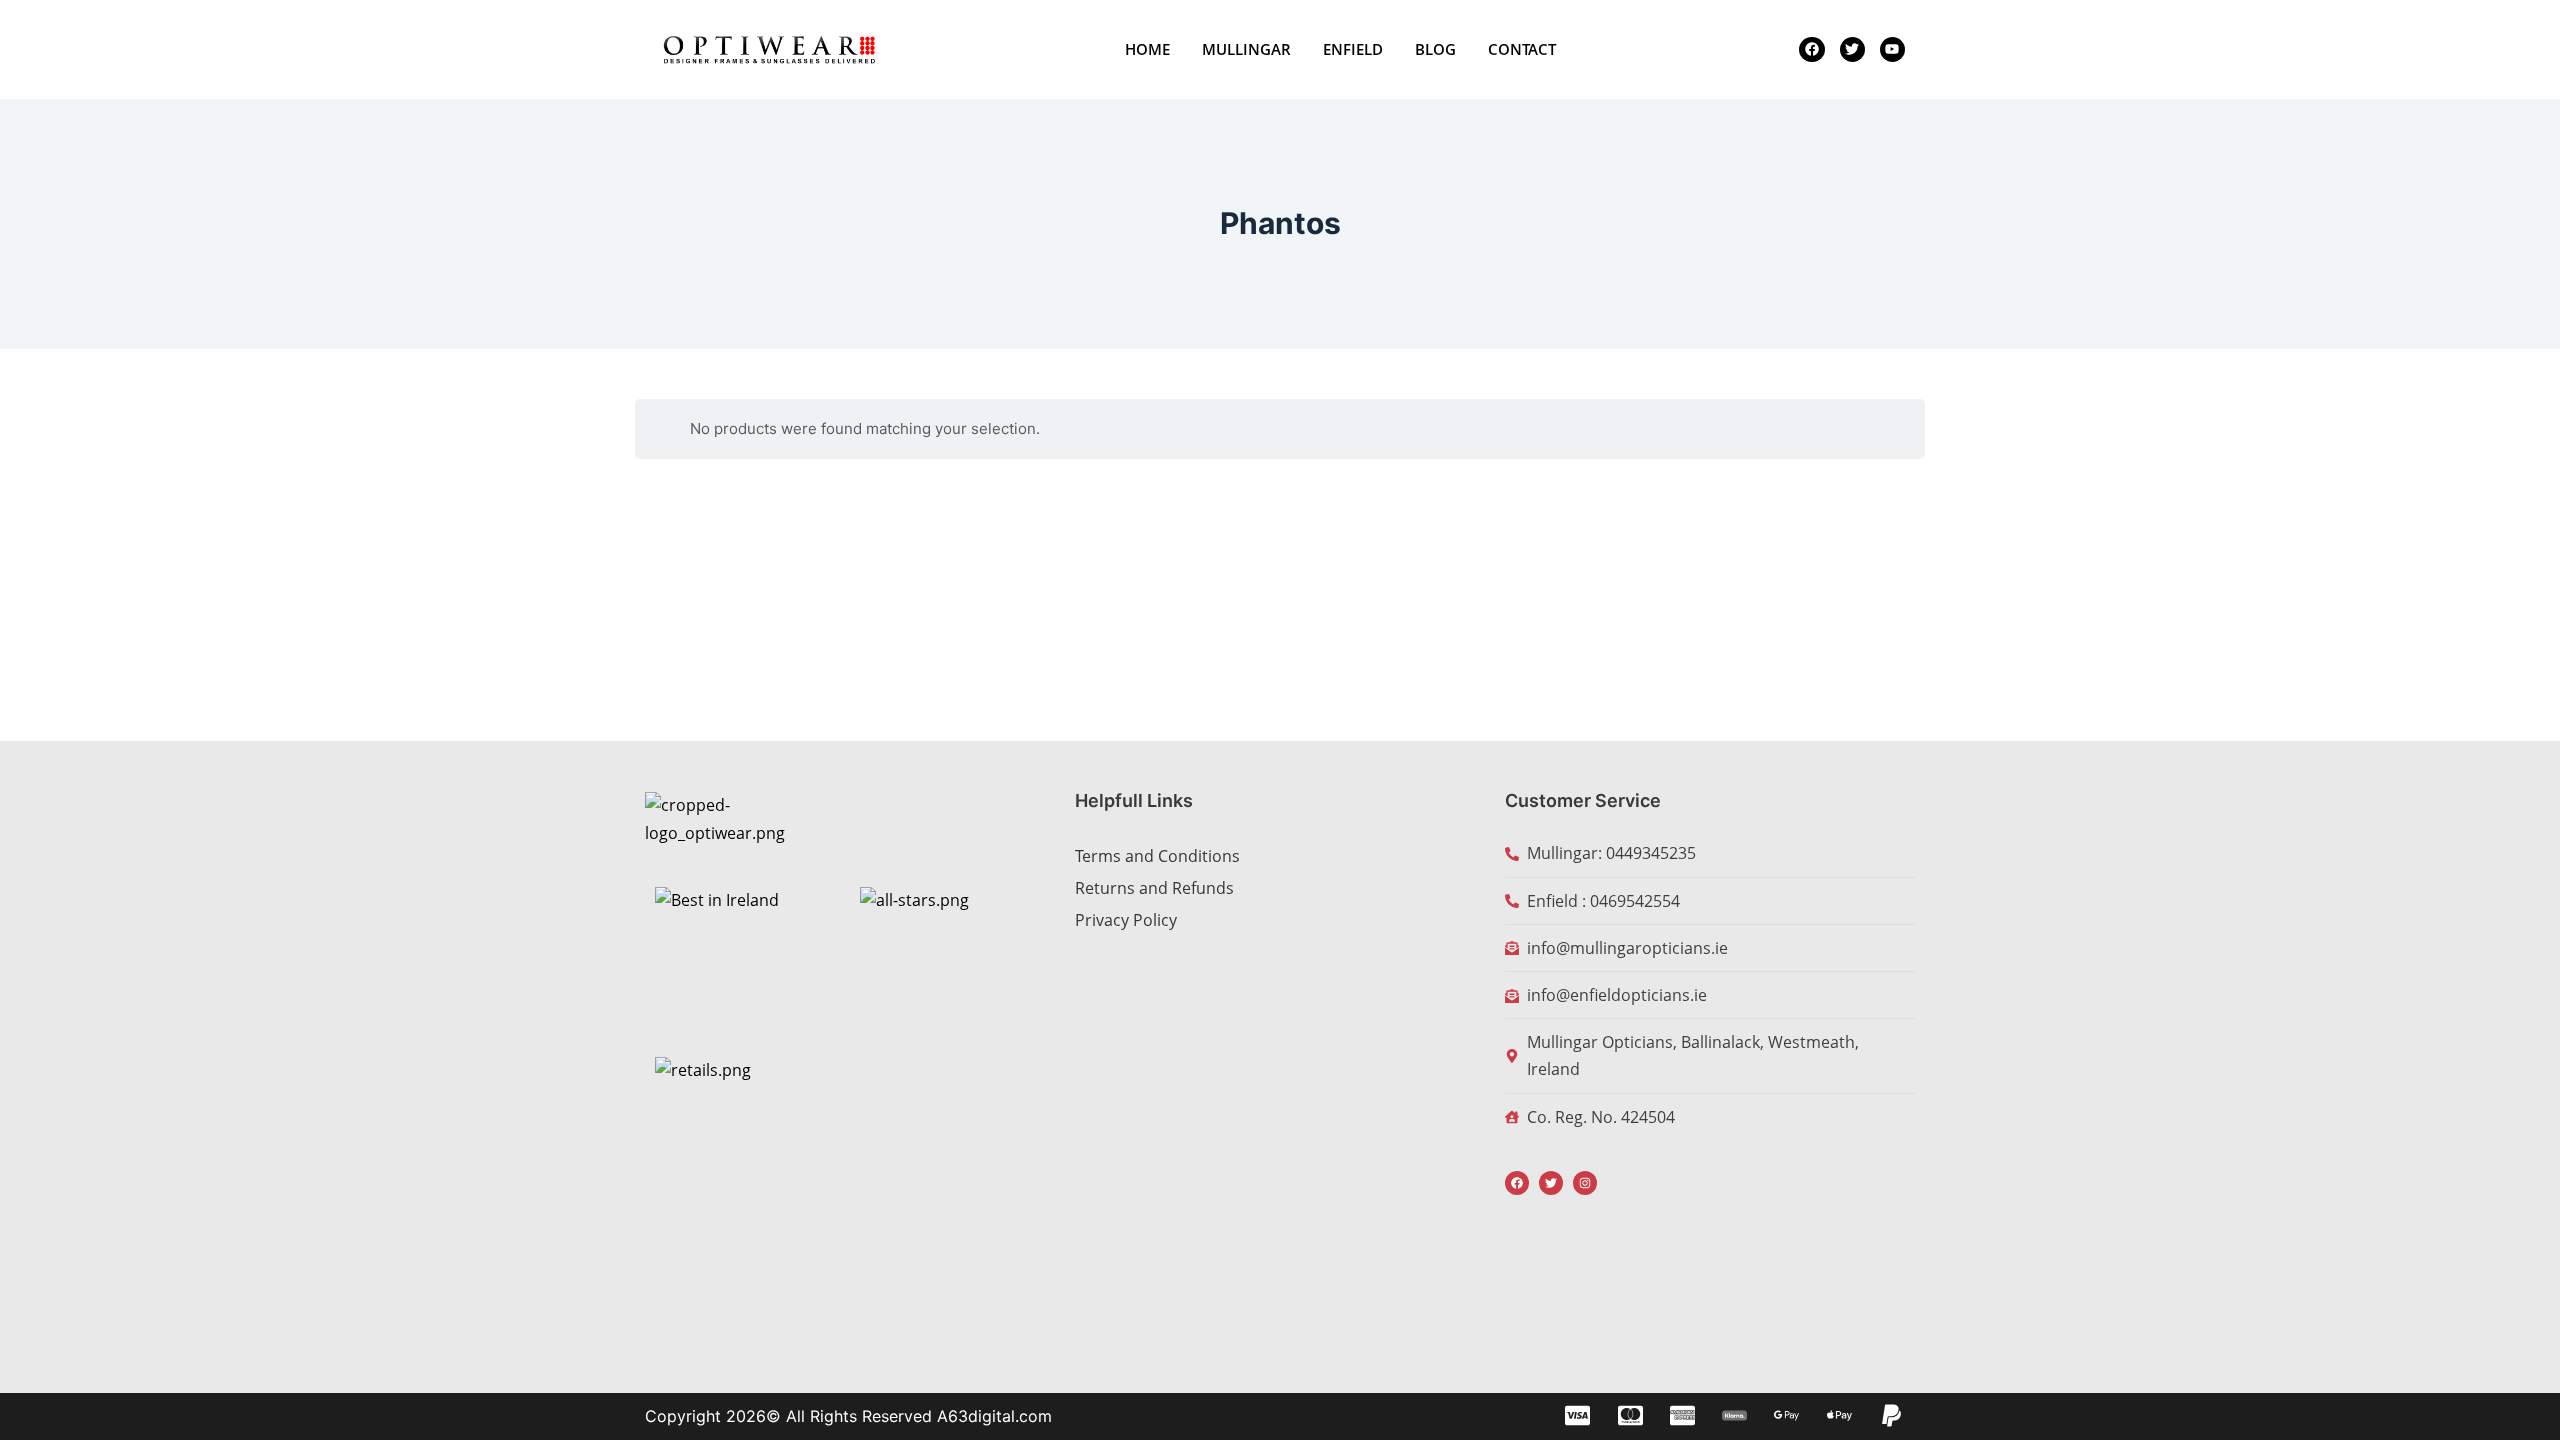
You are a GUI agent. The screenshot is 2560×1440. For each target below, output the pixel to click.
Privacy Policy (1126, 920)
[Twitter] (1551, 1183)
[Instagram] (1585, 1183)
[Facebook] (1517, 1183)
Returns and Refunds (1154, 888)
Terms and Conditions (1157, 856)
